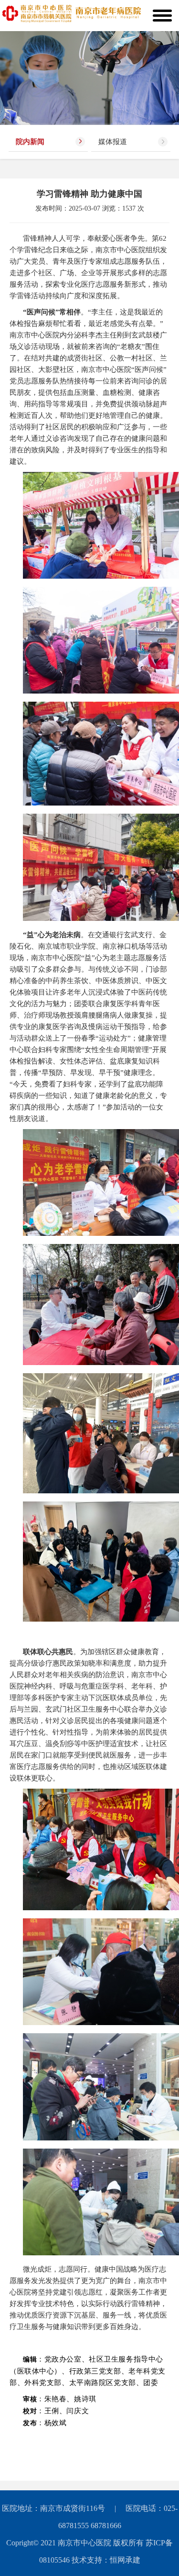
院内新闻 (30, 142)
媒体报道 (113, 142)
